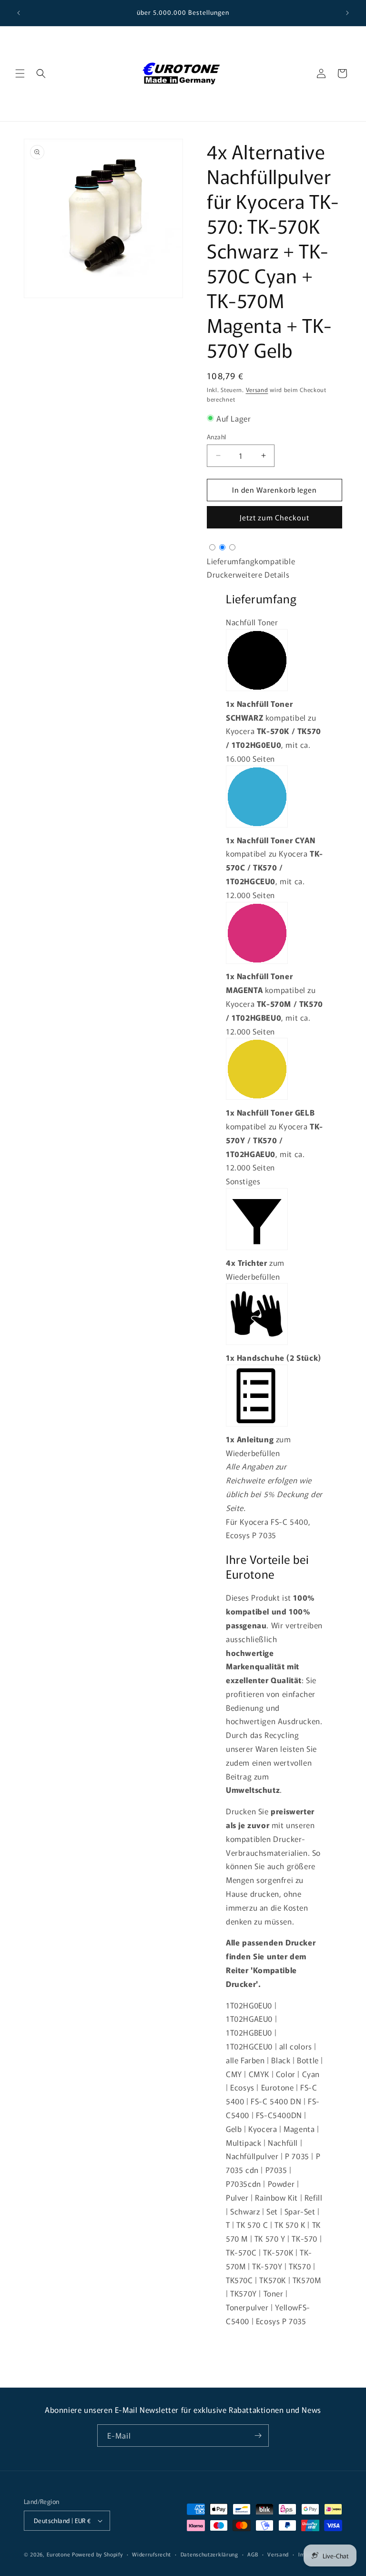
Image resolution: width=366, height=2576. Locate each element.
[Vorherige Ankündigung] (19, 13)
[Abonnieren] (258, 2436)
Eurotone (59, 2554)
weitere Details (262, 574)
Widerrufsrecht (152, 2554)
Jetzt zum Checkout (274, 517)
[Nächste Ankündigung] (347, 13)
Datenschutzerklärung (209, 2554)
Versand (257, 389)
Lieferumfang (231, 561)
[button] (20, 73)
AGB (253, 2554)
